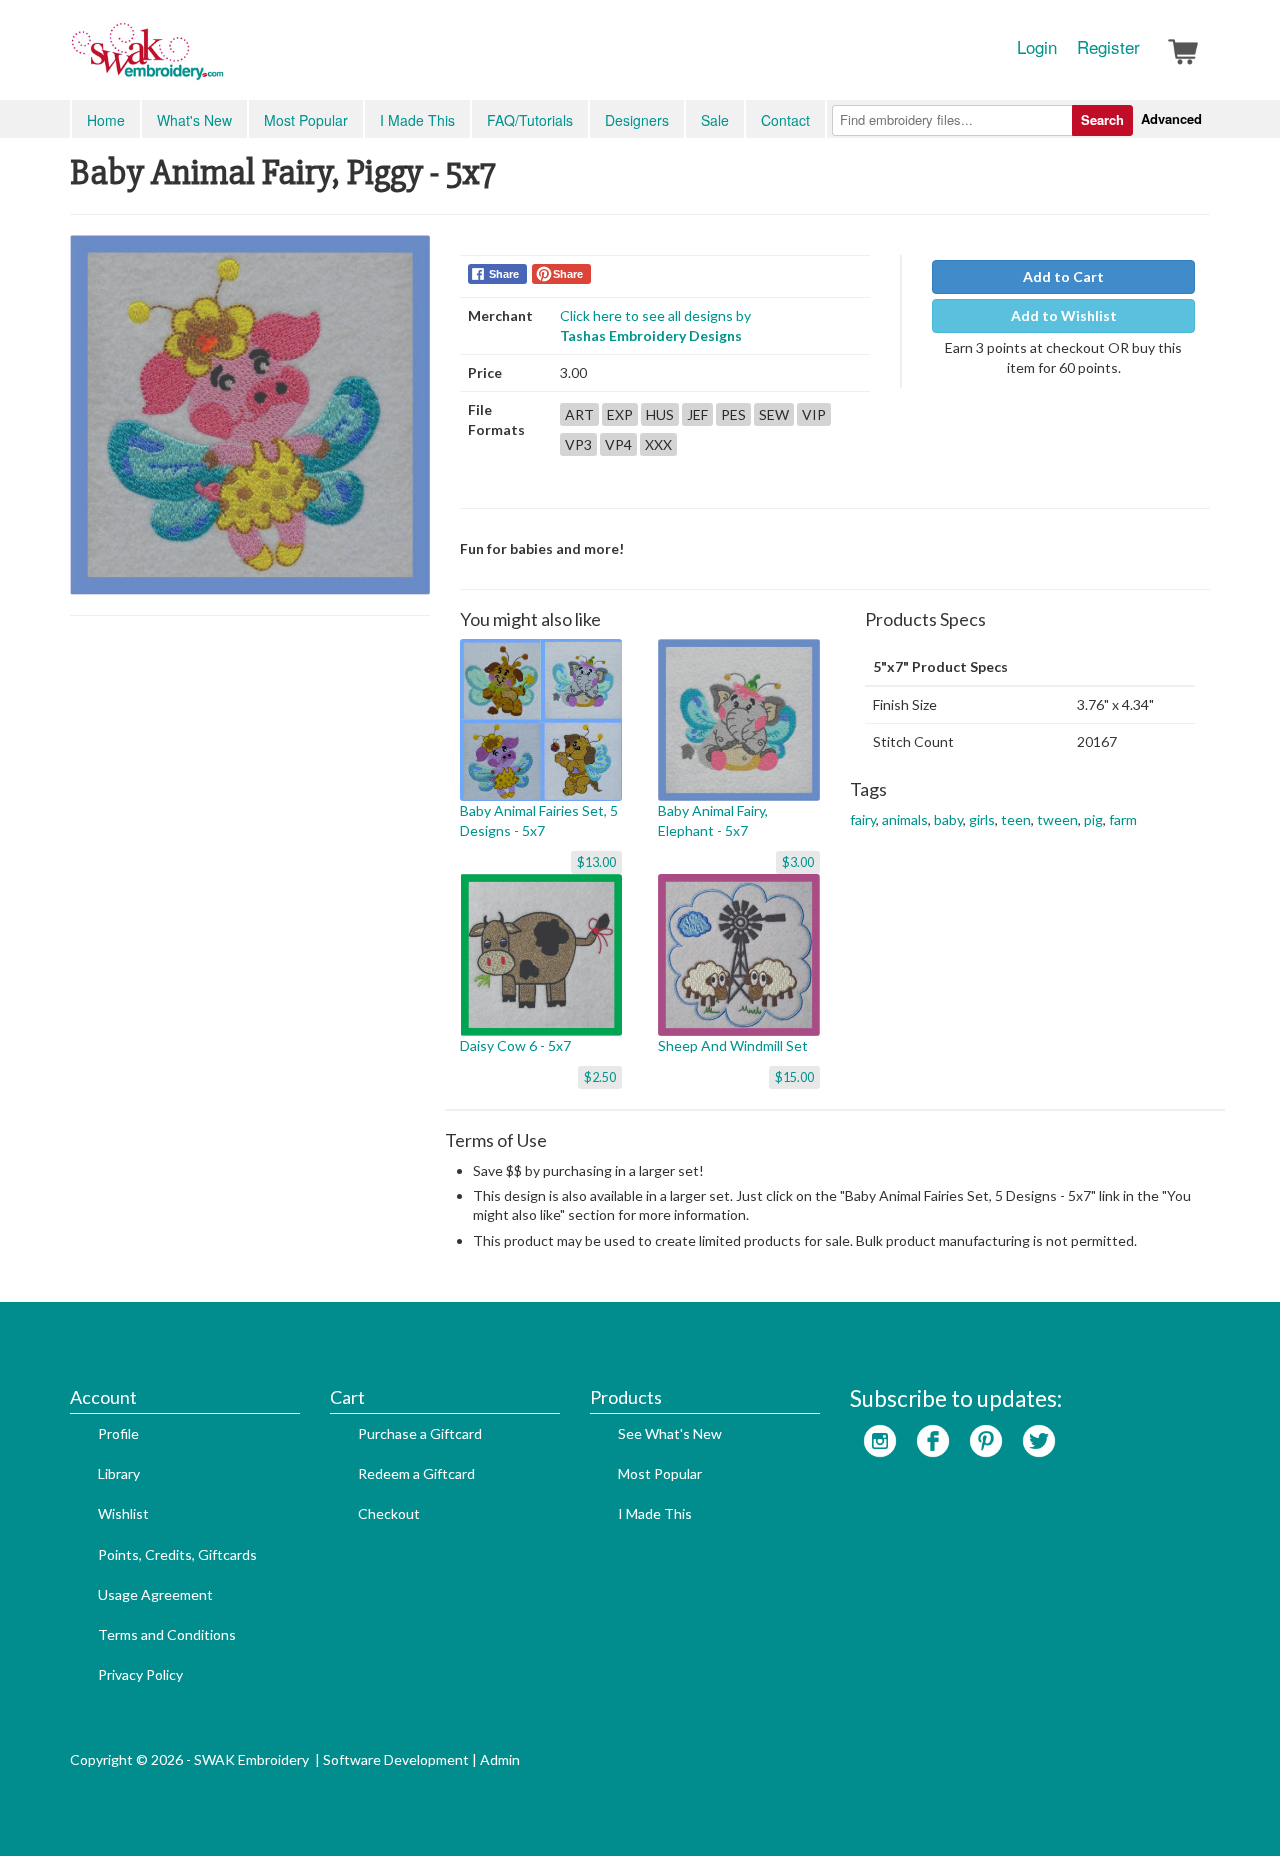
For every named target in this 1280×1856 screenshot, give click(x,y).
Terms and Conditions (167, 1634)
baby (948, 819)
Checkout (389, 1513)
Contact (785, 120)
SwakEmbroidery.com (220, 60)
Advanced (1171, 118)
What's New (194, 120)
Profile (118, 1433)
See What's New (670, 1433)
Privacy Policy (140, 1674)
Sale (715, 120)
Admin (500, 1759)
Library (119, 1473)
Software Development (396, 1759)
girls (982, 819)
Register (1108, 47)
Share (504, 274)
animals (905, 819)
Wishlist (123, 1513)
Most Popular (306, 120)
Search (1102, 119)
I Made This (417, 120)
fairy (863, 819)
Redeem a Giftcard (416, 1473)
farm (1123, 819)
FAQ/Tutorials (530, 120)
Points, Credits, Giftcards (177, 1554)
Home (106, 120)
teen (1016, 819)
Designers (637, 120)
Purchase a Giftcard (420, 1433)
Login (1037, 47)
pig (1093, 819)
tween (1057, 819)
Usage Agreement (155, 1594)
